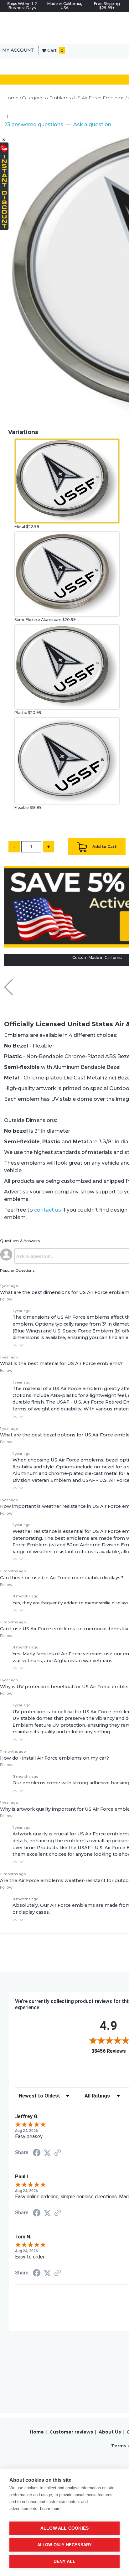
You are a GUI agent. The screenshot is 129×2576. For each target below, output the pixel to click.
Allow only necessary (65, 2545)
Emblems (60, 98)
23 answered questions (34, 124)
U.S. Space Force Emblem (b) (87, 1331)
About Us (110, 2432)
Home (11, 98)
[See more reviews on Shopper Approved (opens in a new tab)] (58, 2153)
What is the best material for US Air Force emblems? (61, 1363)
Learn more (50, 2509)
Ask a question (92, 124)
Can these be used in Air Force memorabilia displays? (62, 1578)
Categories (34, 98)
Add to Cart (104, 847)
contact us (48, 1210)
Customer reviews (71, 2432)
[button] (15, 1345)
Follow (6, 1299)
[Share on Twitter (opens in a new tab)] (47, 2153)
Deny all (65, 2561)
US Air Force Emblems (99, 98)
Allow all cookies (64, 2528)
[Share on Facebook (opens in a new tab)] (37, 2153)
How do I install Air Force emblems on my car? (54, 1758)
